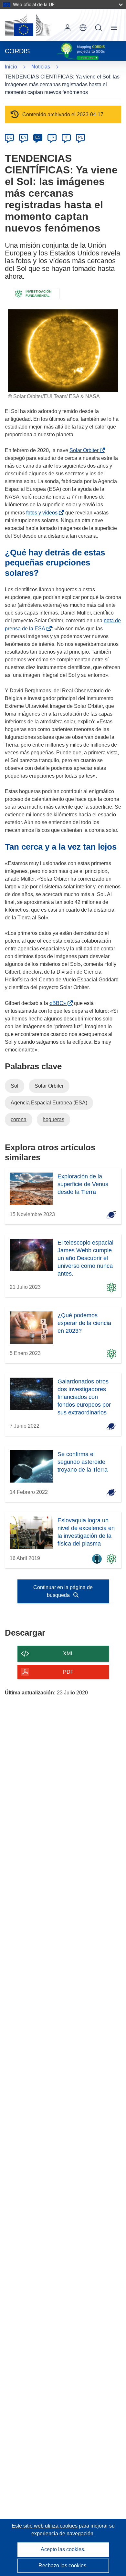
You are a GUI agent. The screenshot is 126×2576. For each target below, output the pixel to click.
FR (52, 137)
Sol (15, 1086)
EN (24, 137)
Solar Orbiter (85, 450)
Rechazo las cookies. (63, 2566)
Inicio (11, 67)
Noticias (41, 67)
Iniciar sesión (68, 28)
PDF (68, 1672)
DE (10, 137)
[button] (83, 28)
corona (19, 1119)
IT (66, 137)
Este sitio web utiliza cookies (45, 2526)
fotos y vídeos (43, 513)
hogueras (53, 1119)
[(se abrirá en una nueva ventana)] (27, 25)
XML (68, 1654)
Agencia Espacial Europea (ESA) (49, 1103)
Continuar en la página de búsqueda (63, 1591)
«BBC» (59, 1003)
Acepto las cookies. (63, 2549)
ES (38, 137)
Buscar (99, 28)
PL (81, 137)
